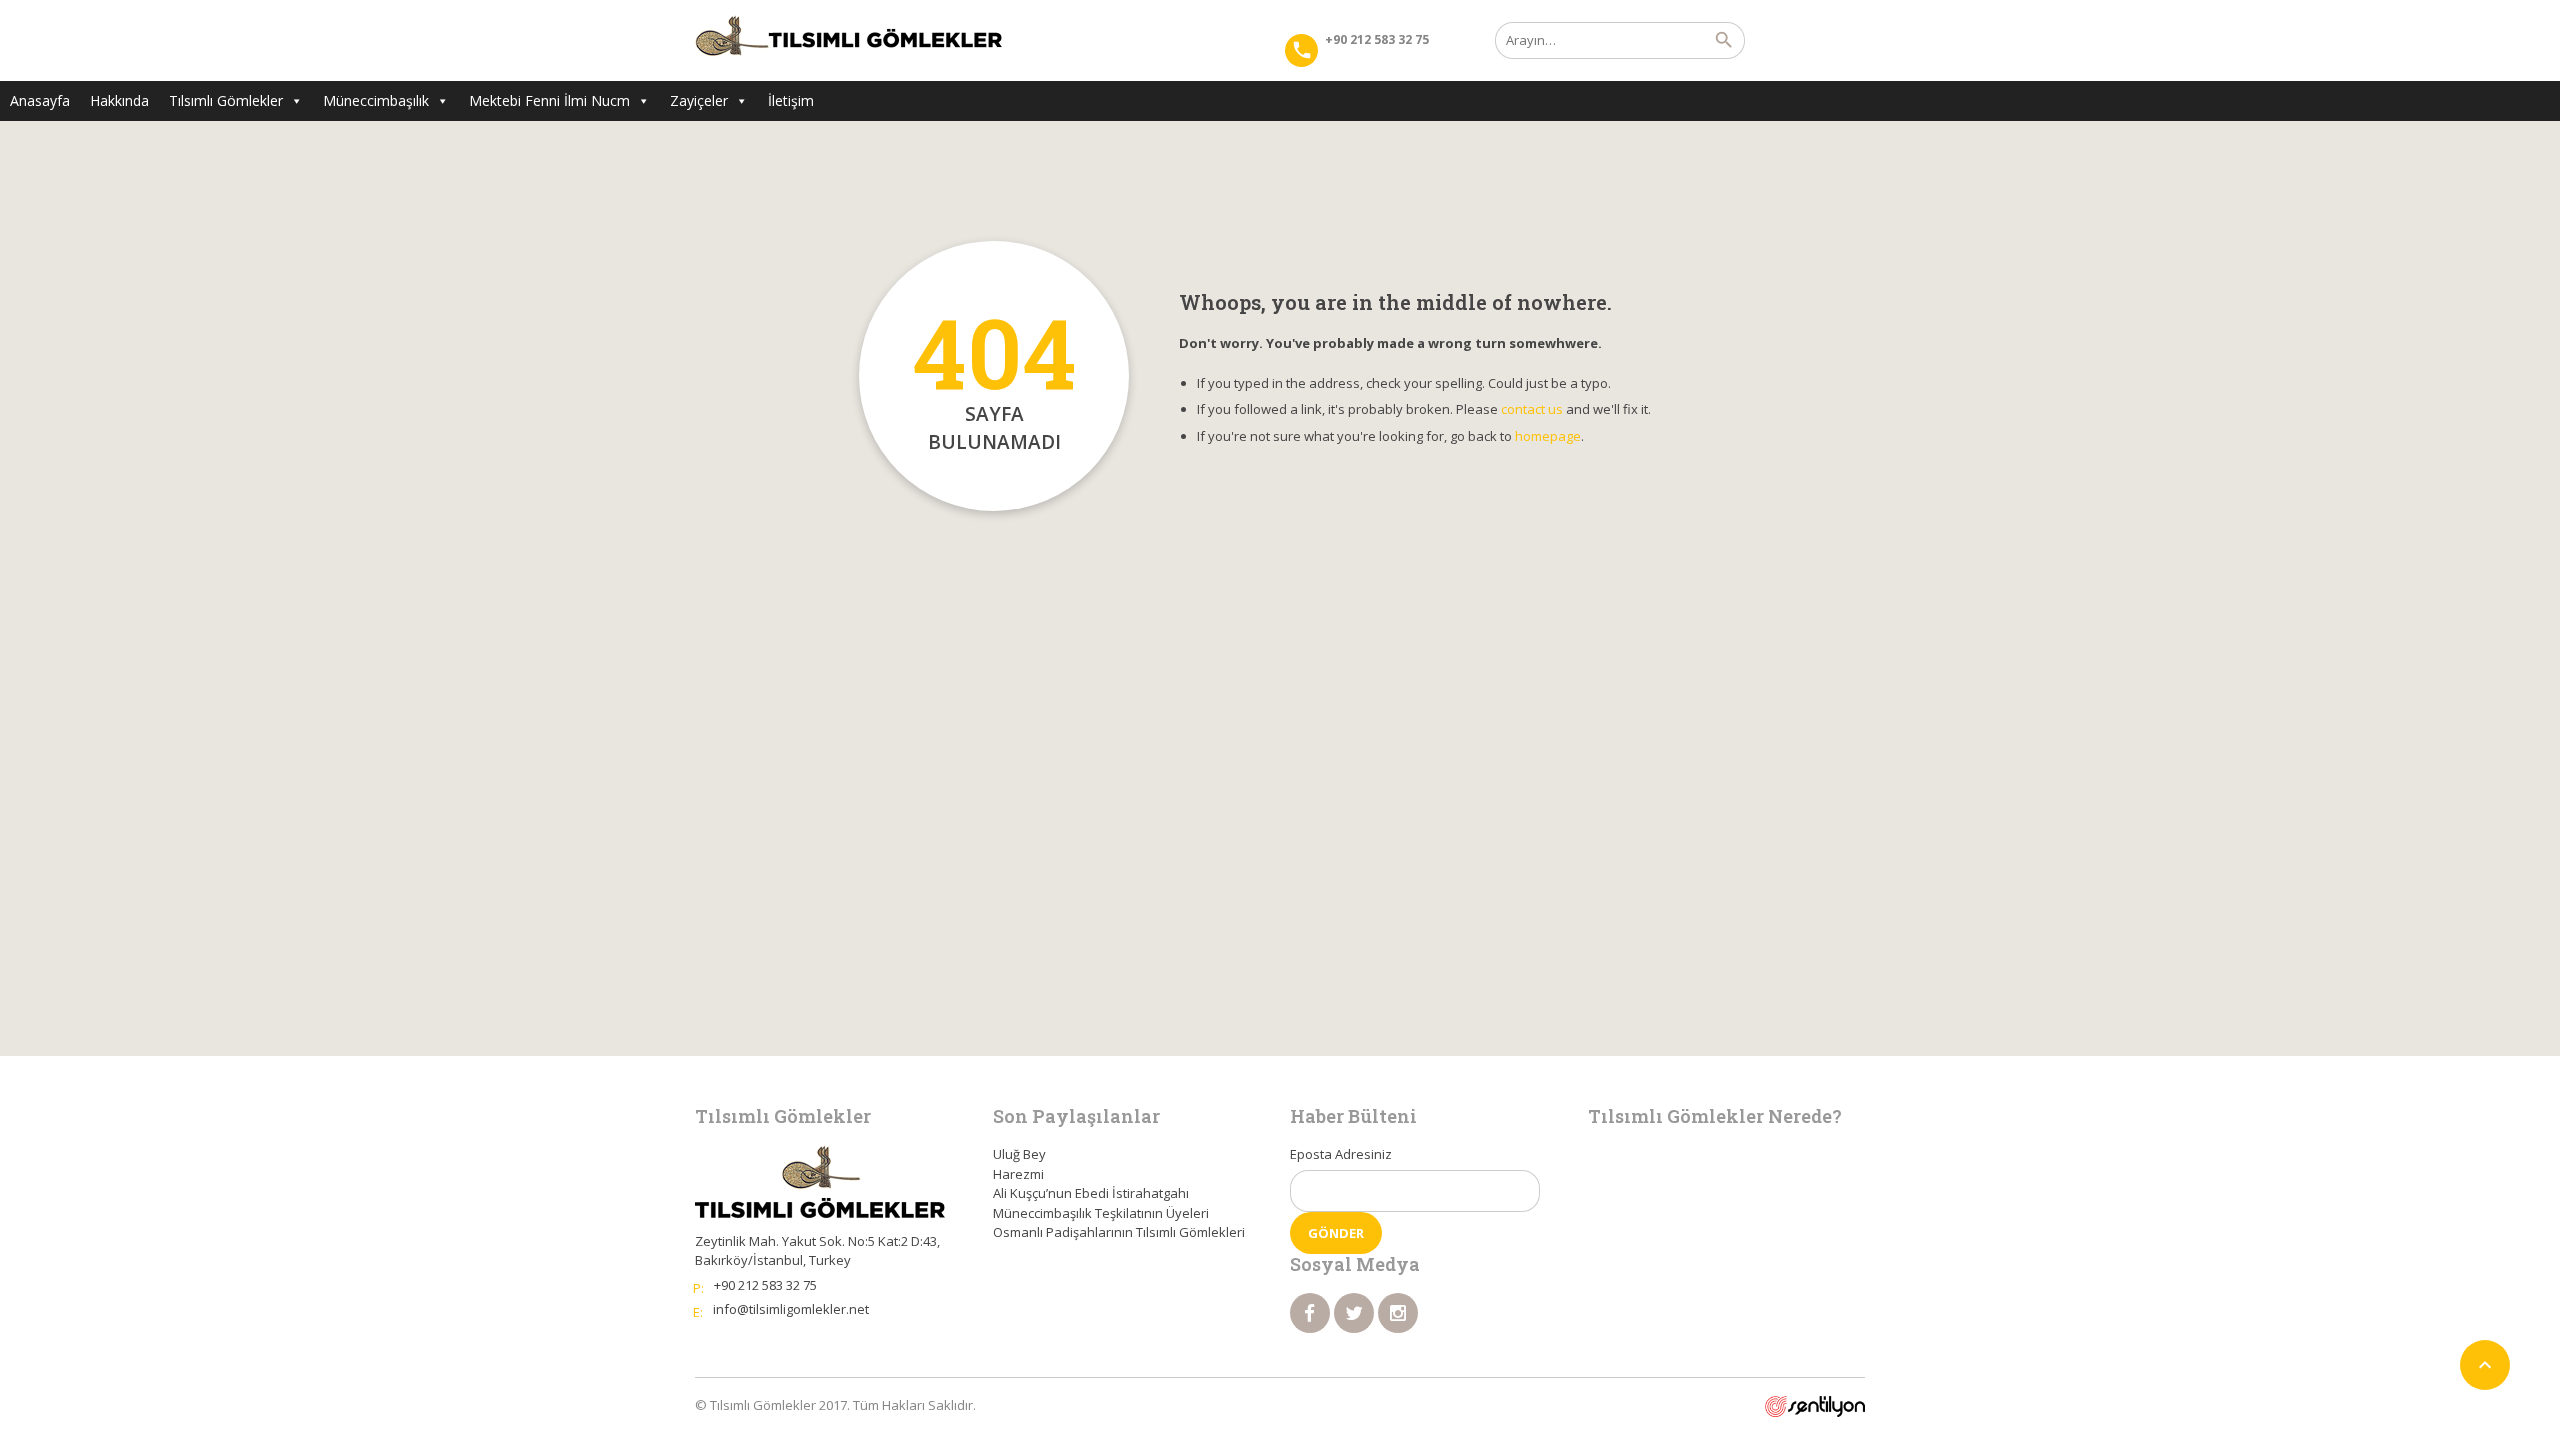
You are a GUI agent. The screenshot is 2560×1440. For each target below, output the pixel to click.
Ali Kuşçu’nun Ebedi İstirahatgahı (1091, 1193)
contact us (1532, 409)
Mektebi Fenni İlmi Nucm (549, 100)
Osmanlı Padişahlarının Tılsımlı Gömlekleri (1119, 1232)
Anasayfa (40, 100)
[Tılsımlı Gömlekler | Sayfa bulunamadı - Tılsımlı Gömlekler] (848, 40)
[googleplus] (1398, 1313)
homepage (1548, 436)
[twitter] (1354, 1313)
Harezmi (1018, 1174)
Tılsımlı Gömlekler (226, 100)
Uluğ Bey (1019, 1154)
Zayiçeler (699, 100)
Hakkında (119, 100)
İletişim (791, 100)
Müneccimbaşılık (376, 100)
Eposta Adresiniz (1341, 1154)
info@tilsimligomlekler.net (791, 1309)
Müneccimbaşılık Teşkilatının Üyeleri (1101, 1213)
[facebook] (1310, 1313)
